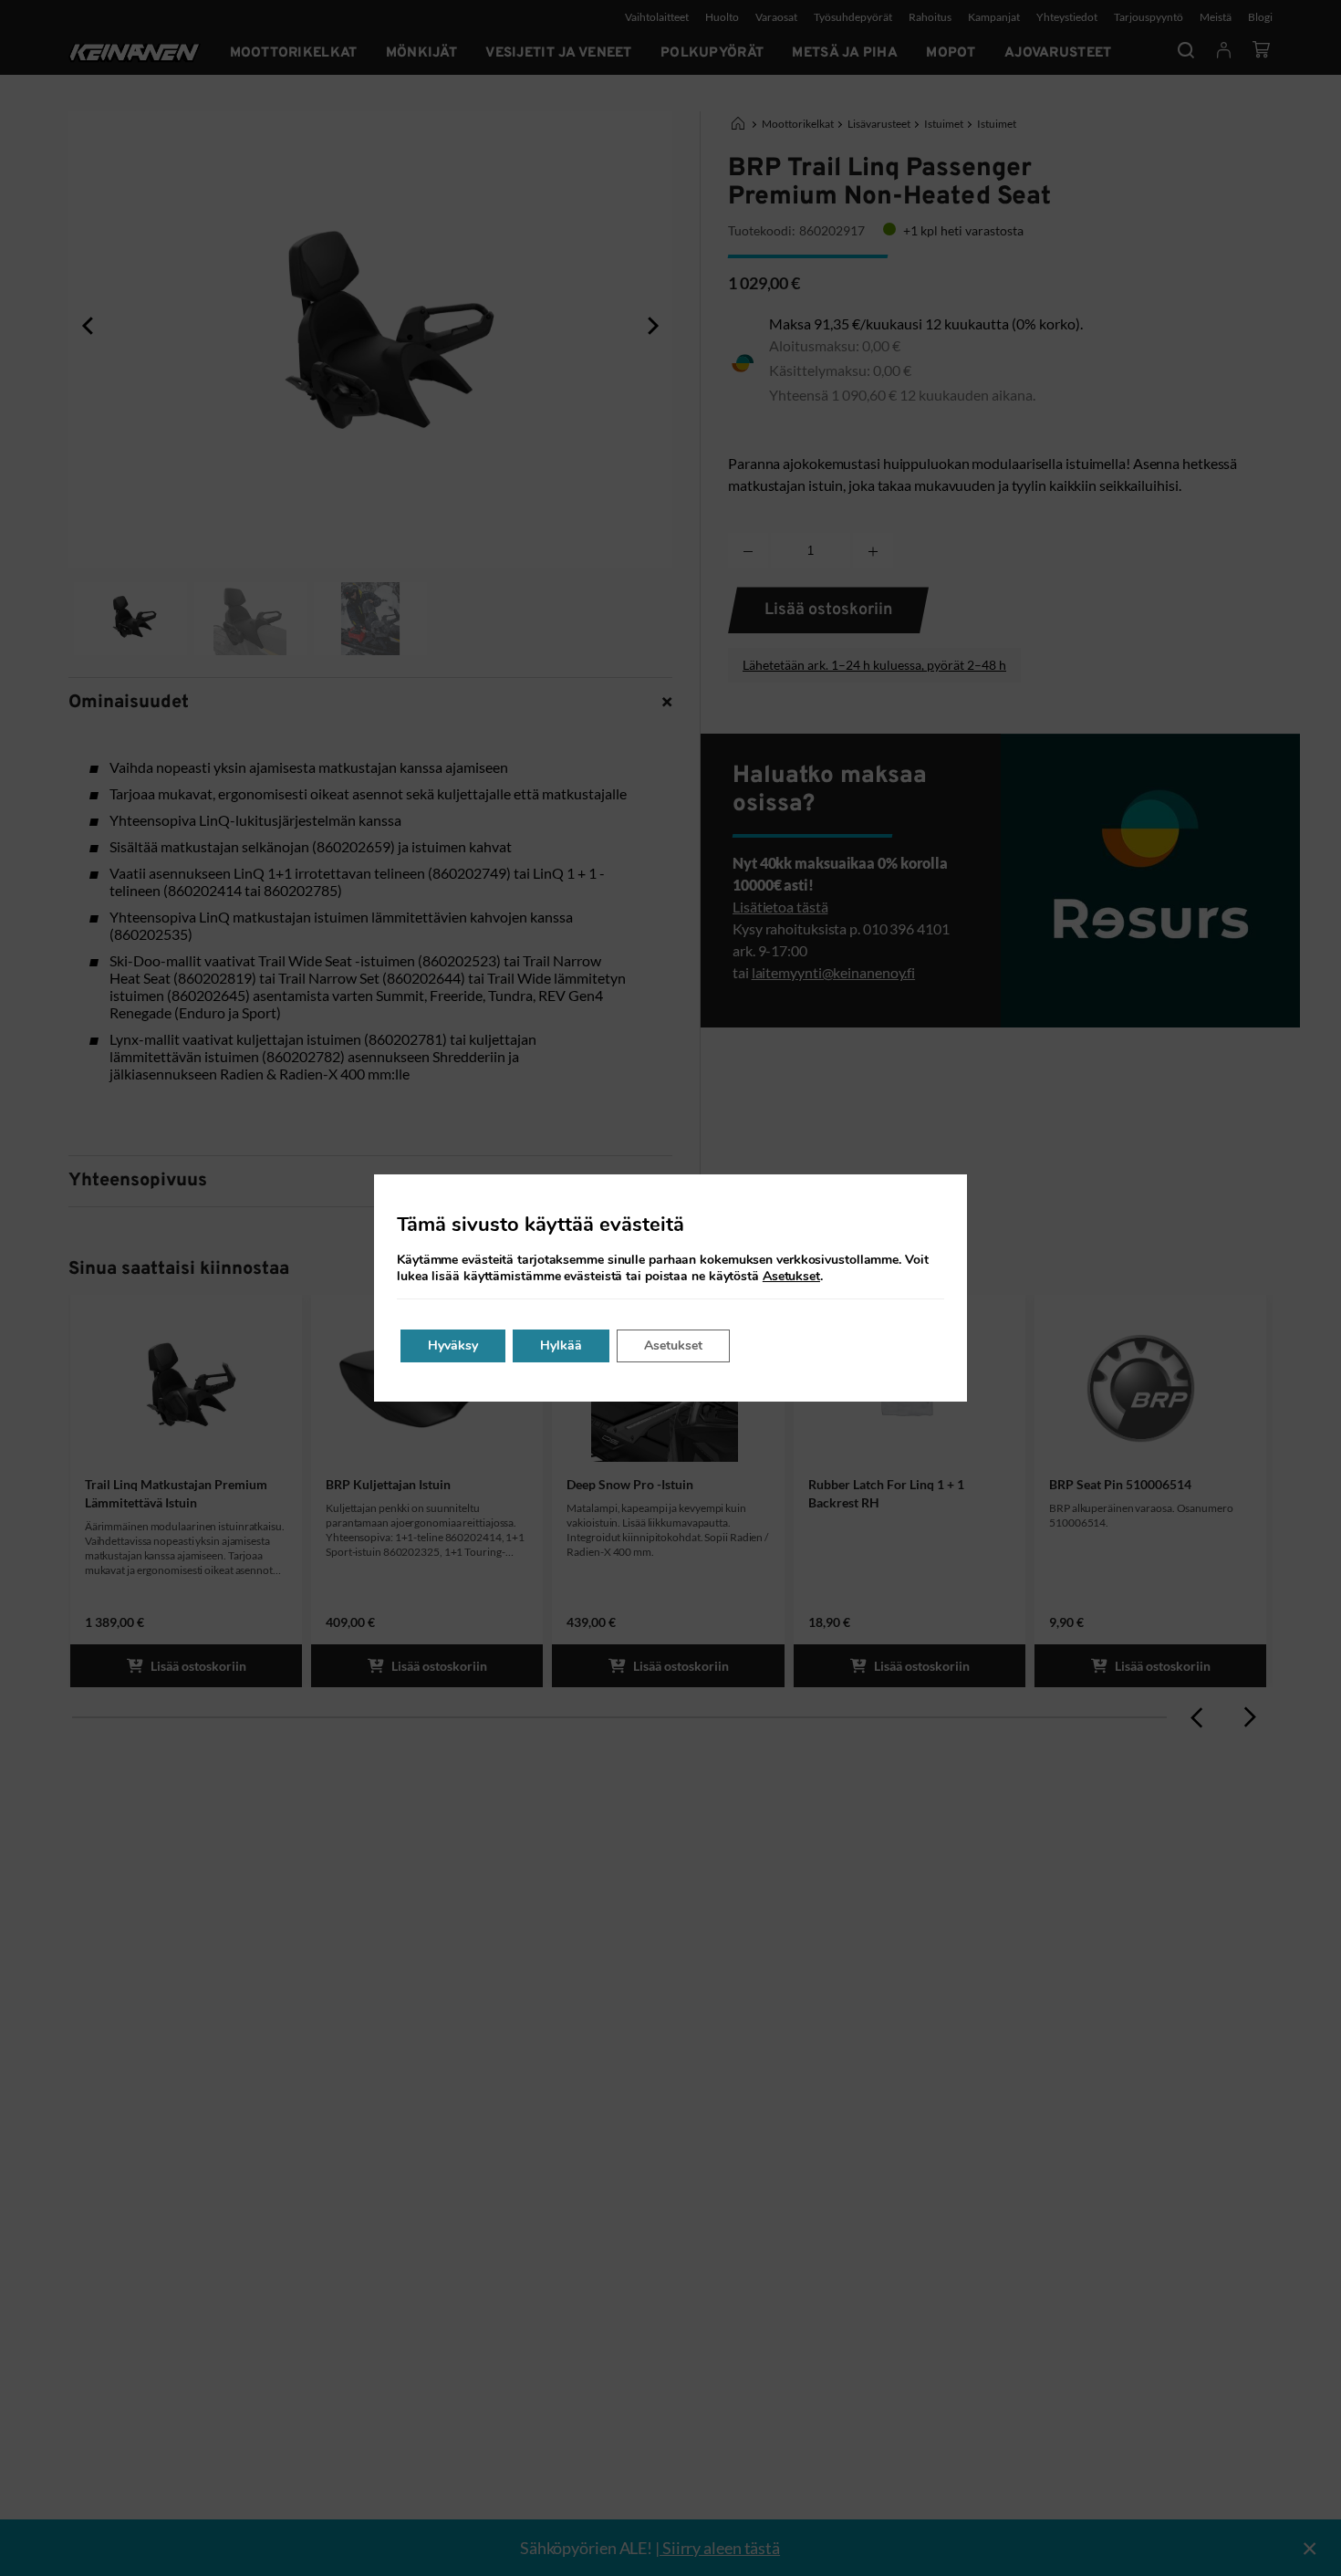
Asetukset (791, 1277)
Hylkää (561, 1345)
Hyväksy (453, 1345)
